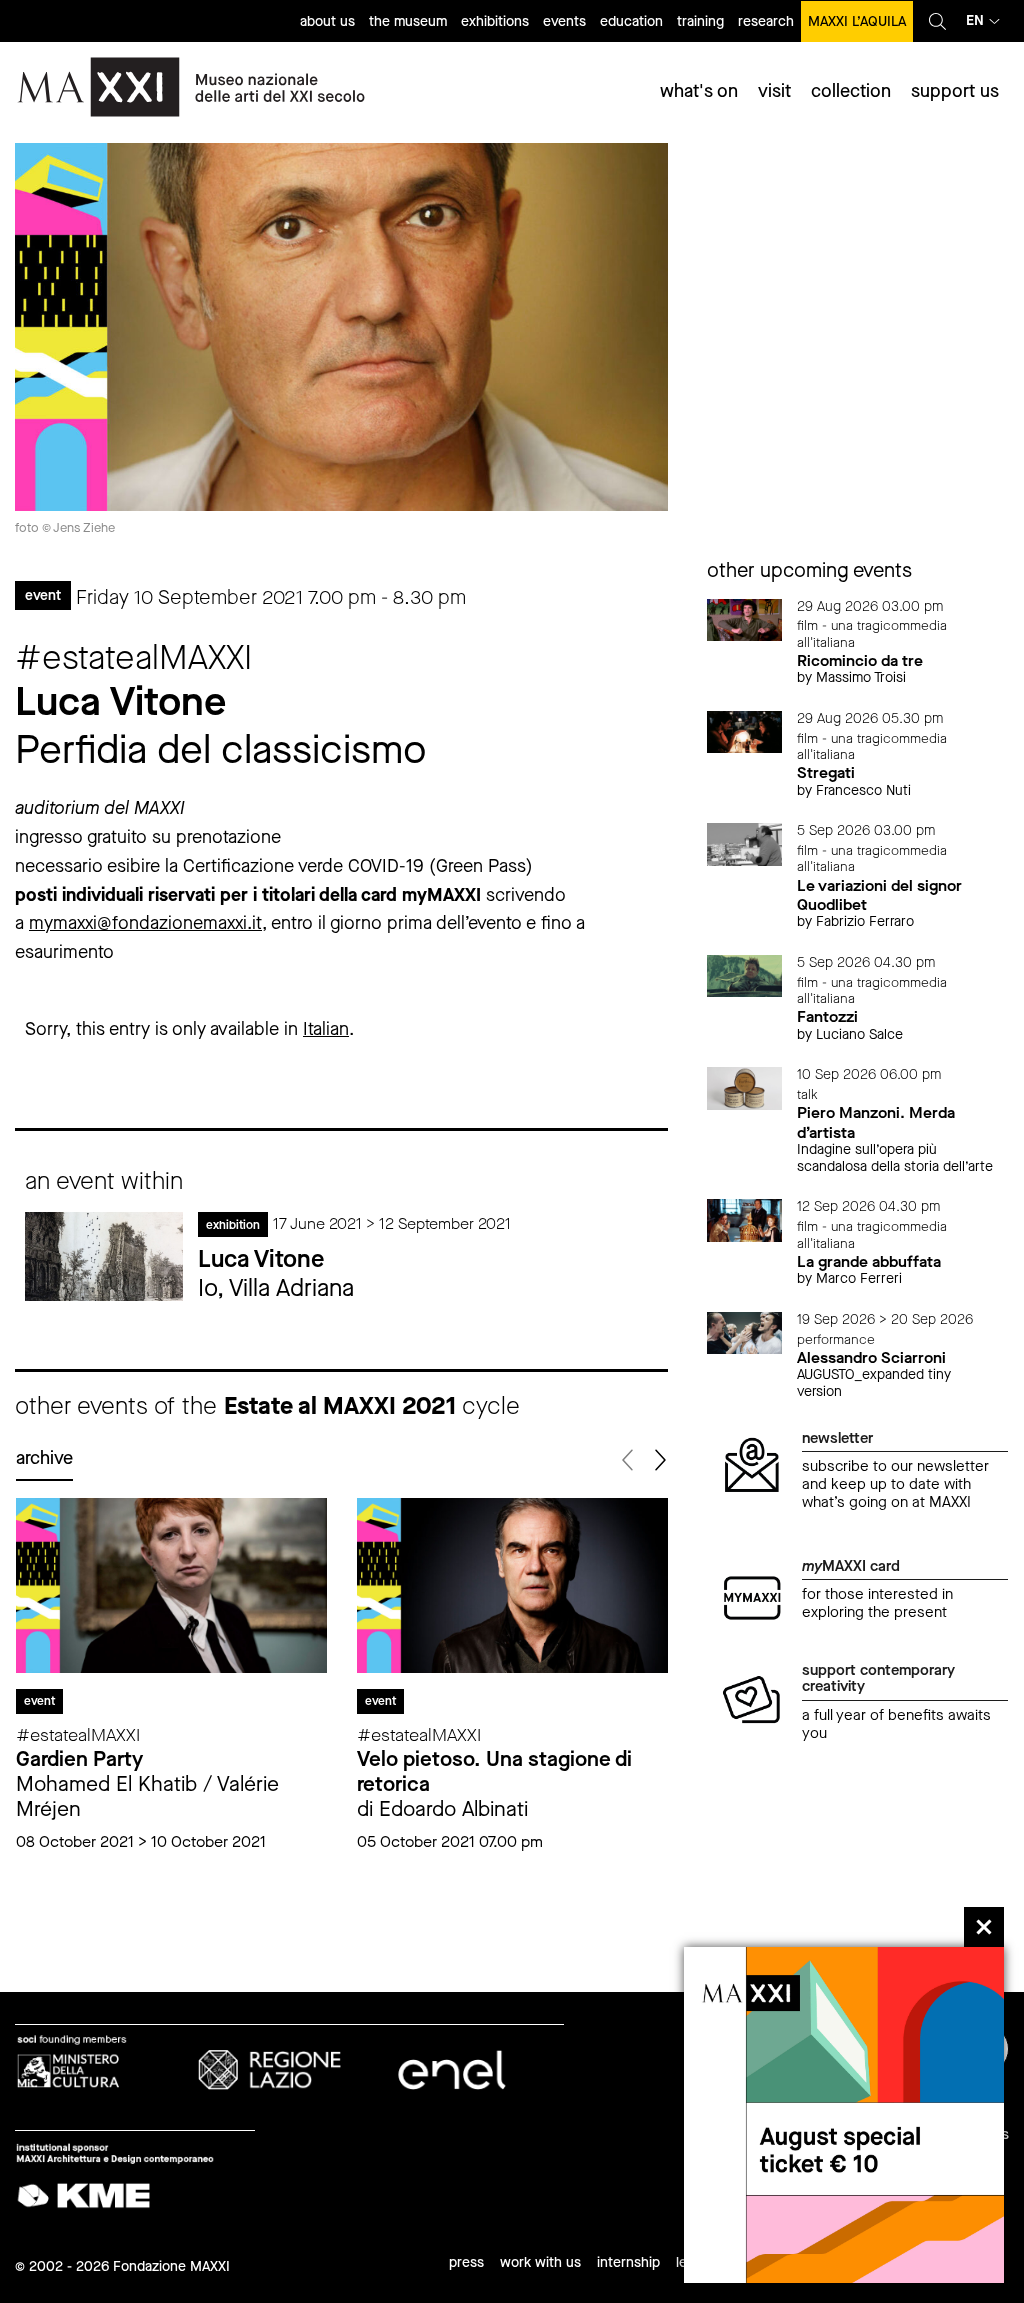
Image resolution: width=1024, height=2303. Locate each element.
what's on (699, 91)
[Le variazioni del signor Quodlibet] (745, 843)
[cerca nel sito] (937, 21)
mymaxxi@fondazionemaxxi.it (145, 923)
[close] (984, 1927)
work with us (540, 2262)
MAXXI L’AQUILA (857, 21)
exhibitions (495, 21)
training (700, 21)
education (631, 21)
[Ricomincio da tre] (745, 618)
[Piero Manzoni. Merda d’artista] (745, 1087)
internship (628, 2262)
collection (851, 91)
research (766, 21)
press (466, 2262)
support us (955, 91)
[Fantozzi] (745, 974)
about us (327, 21)
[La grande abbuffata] (745, 1219)
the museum (408, 21)
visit (774, 91)
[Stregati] (745, 730)
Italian (326, 1029)
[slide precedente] (629, 1460)
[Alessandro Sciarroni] (745, 1331)
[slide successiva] (659, 1460)
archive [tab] (44, 1458)
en (975, 20)
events (564, 21)
